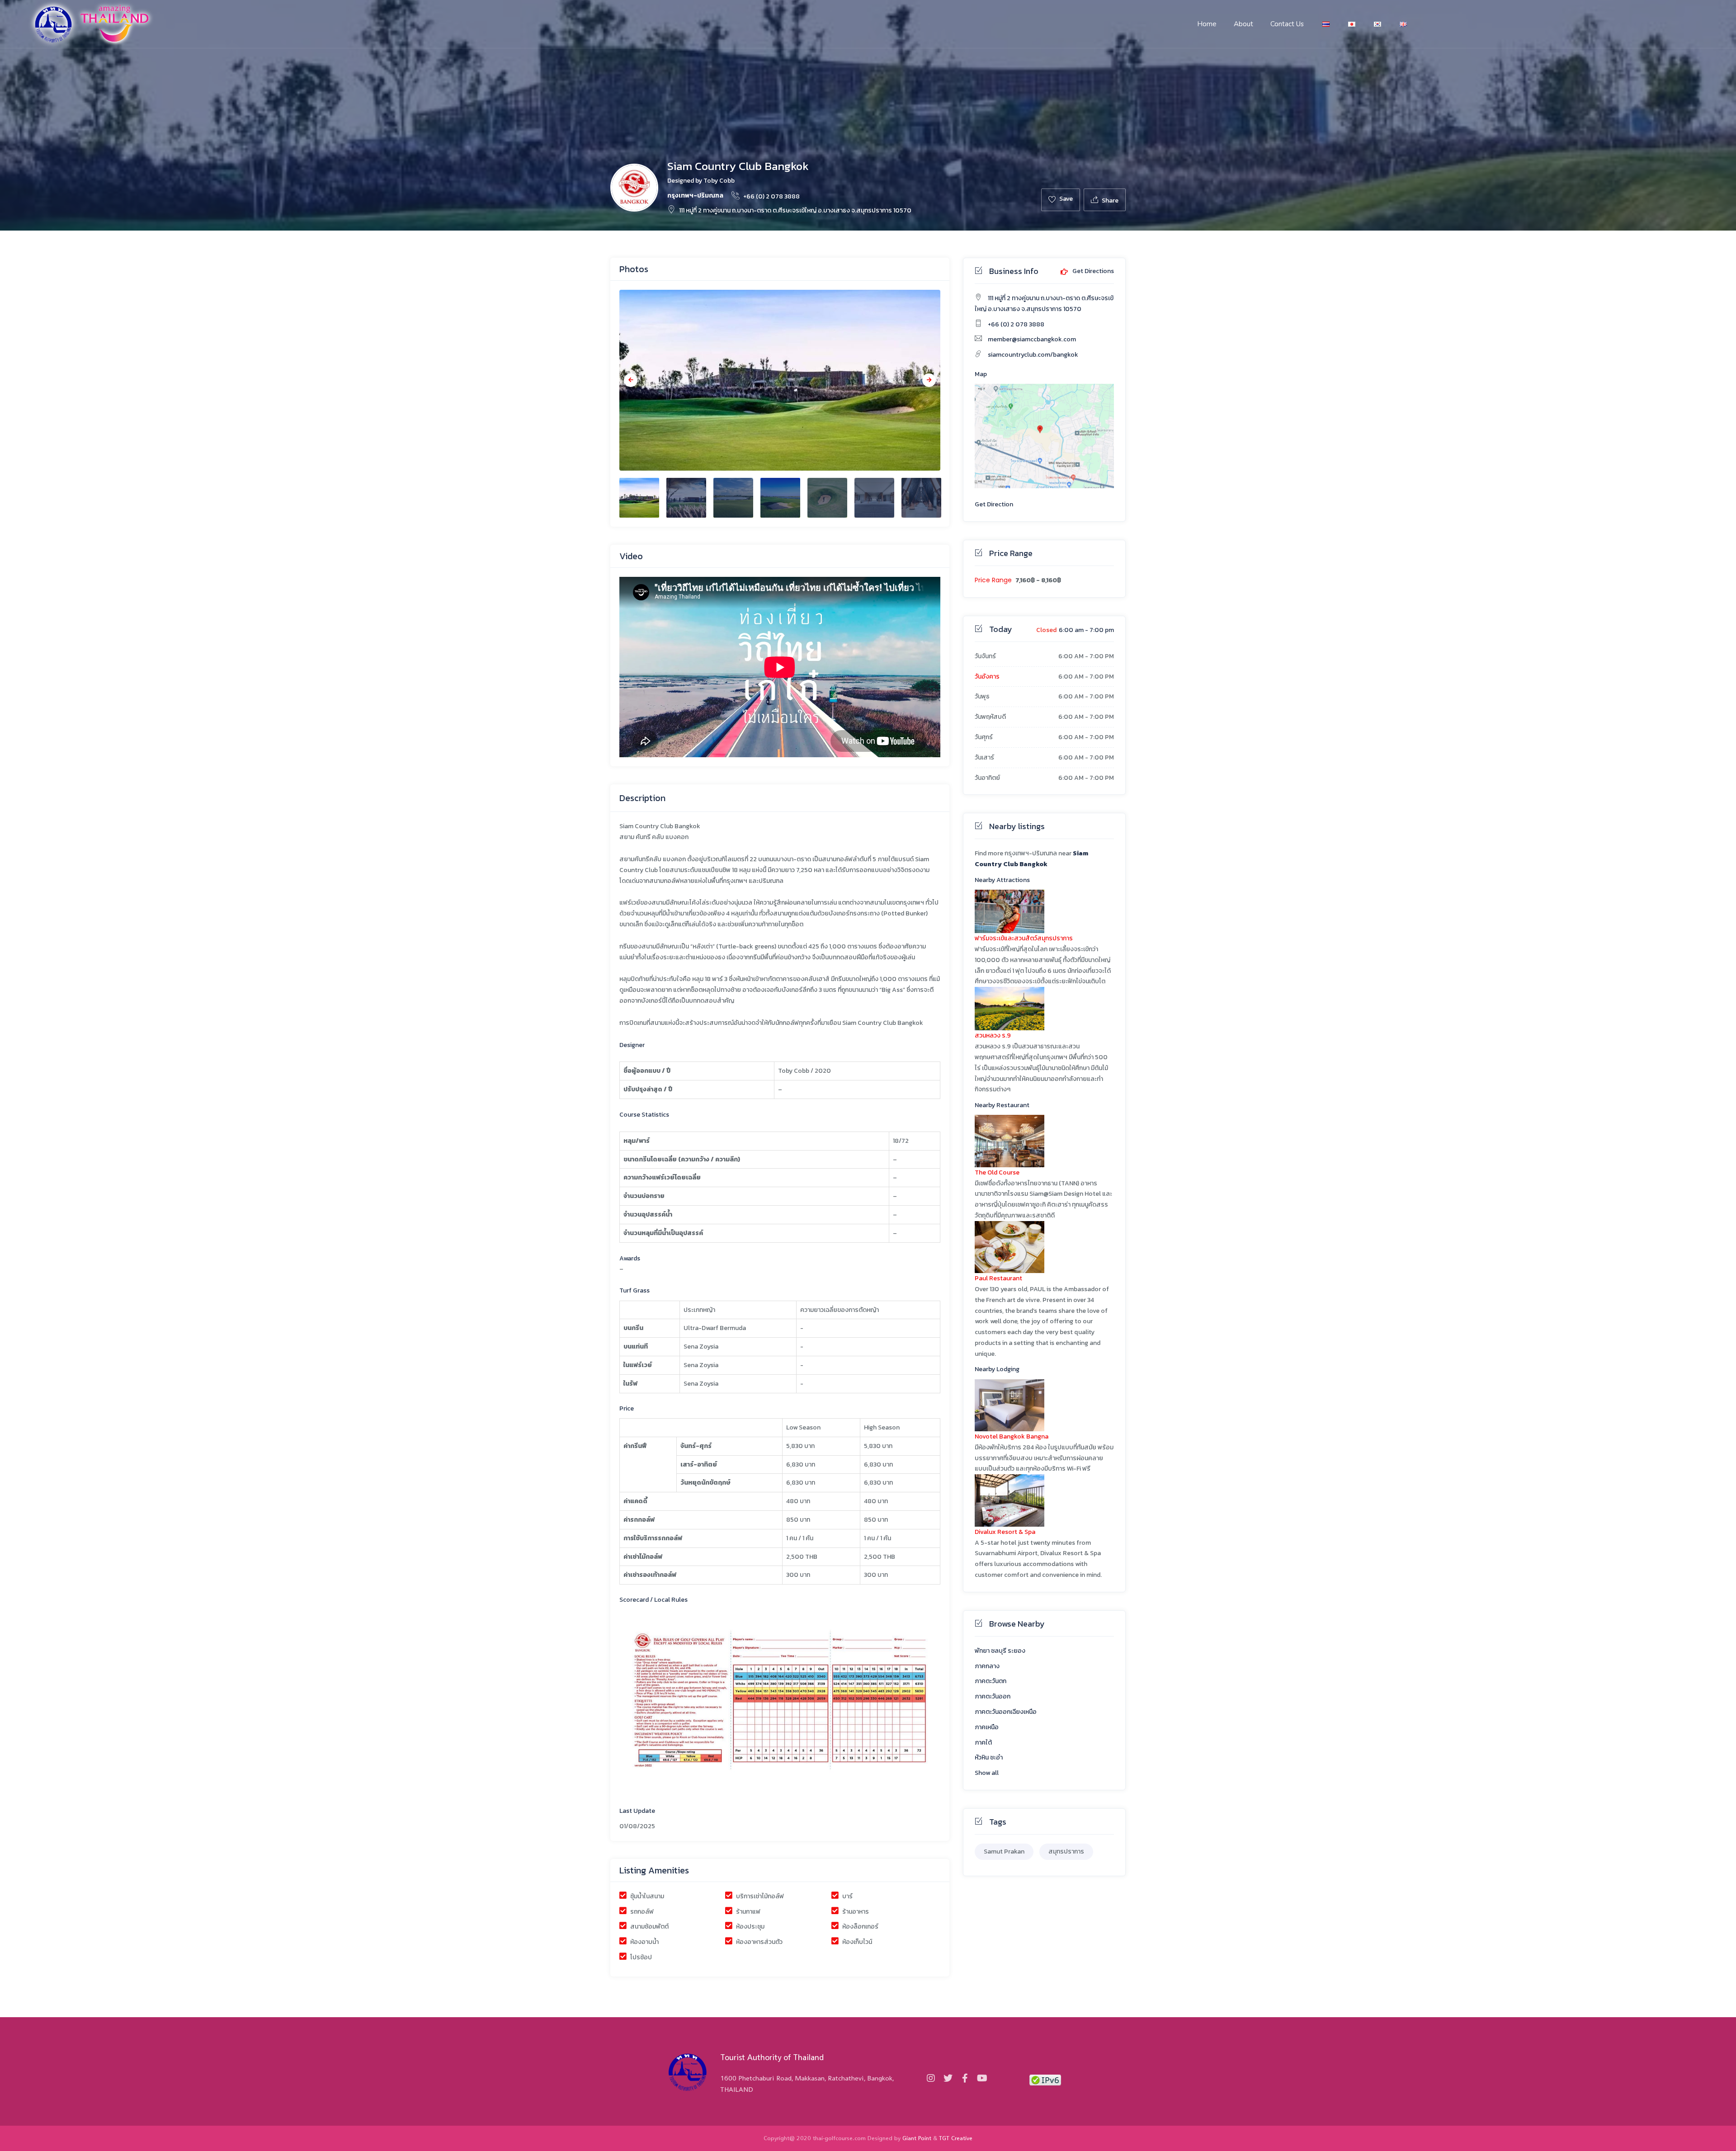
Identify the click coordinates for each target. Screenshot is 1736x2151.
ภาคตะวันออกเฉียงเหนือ (1006, 1712)
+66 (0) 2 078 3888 (771, 196)
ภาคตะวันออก (993, 1696)
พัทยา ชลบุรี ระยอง (1000, 1651)
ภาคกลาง (987, 1666)
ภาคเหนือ (987, 1727)
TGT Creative (956, 2138)
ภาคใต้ (983, 1743)
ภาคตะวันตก (991, 1681)
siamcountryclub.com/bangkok (1033, 355)
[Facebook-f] (965, 2078)
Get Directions (1092, 272)
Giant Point (917, 2138)
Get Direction (994, 504)
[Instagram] (931, 2078)
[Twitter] (948, 2078)
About (1243, 24)
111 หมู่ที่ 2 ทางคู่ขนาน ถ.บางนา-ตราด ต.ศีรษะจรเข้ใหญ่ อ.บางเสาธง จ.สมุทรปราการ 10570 (795, 210)
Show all (987, 1773)
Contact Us (1287, 24)
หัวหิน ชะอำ (989, 1757)
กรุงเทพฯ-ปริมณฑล (695, 196)
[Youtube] (982, 2078)
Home (1207, 24)
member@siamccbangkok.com (1032, 339)
